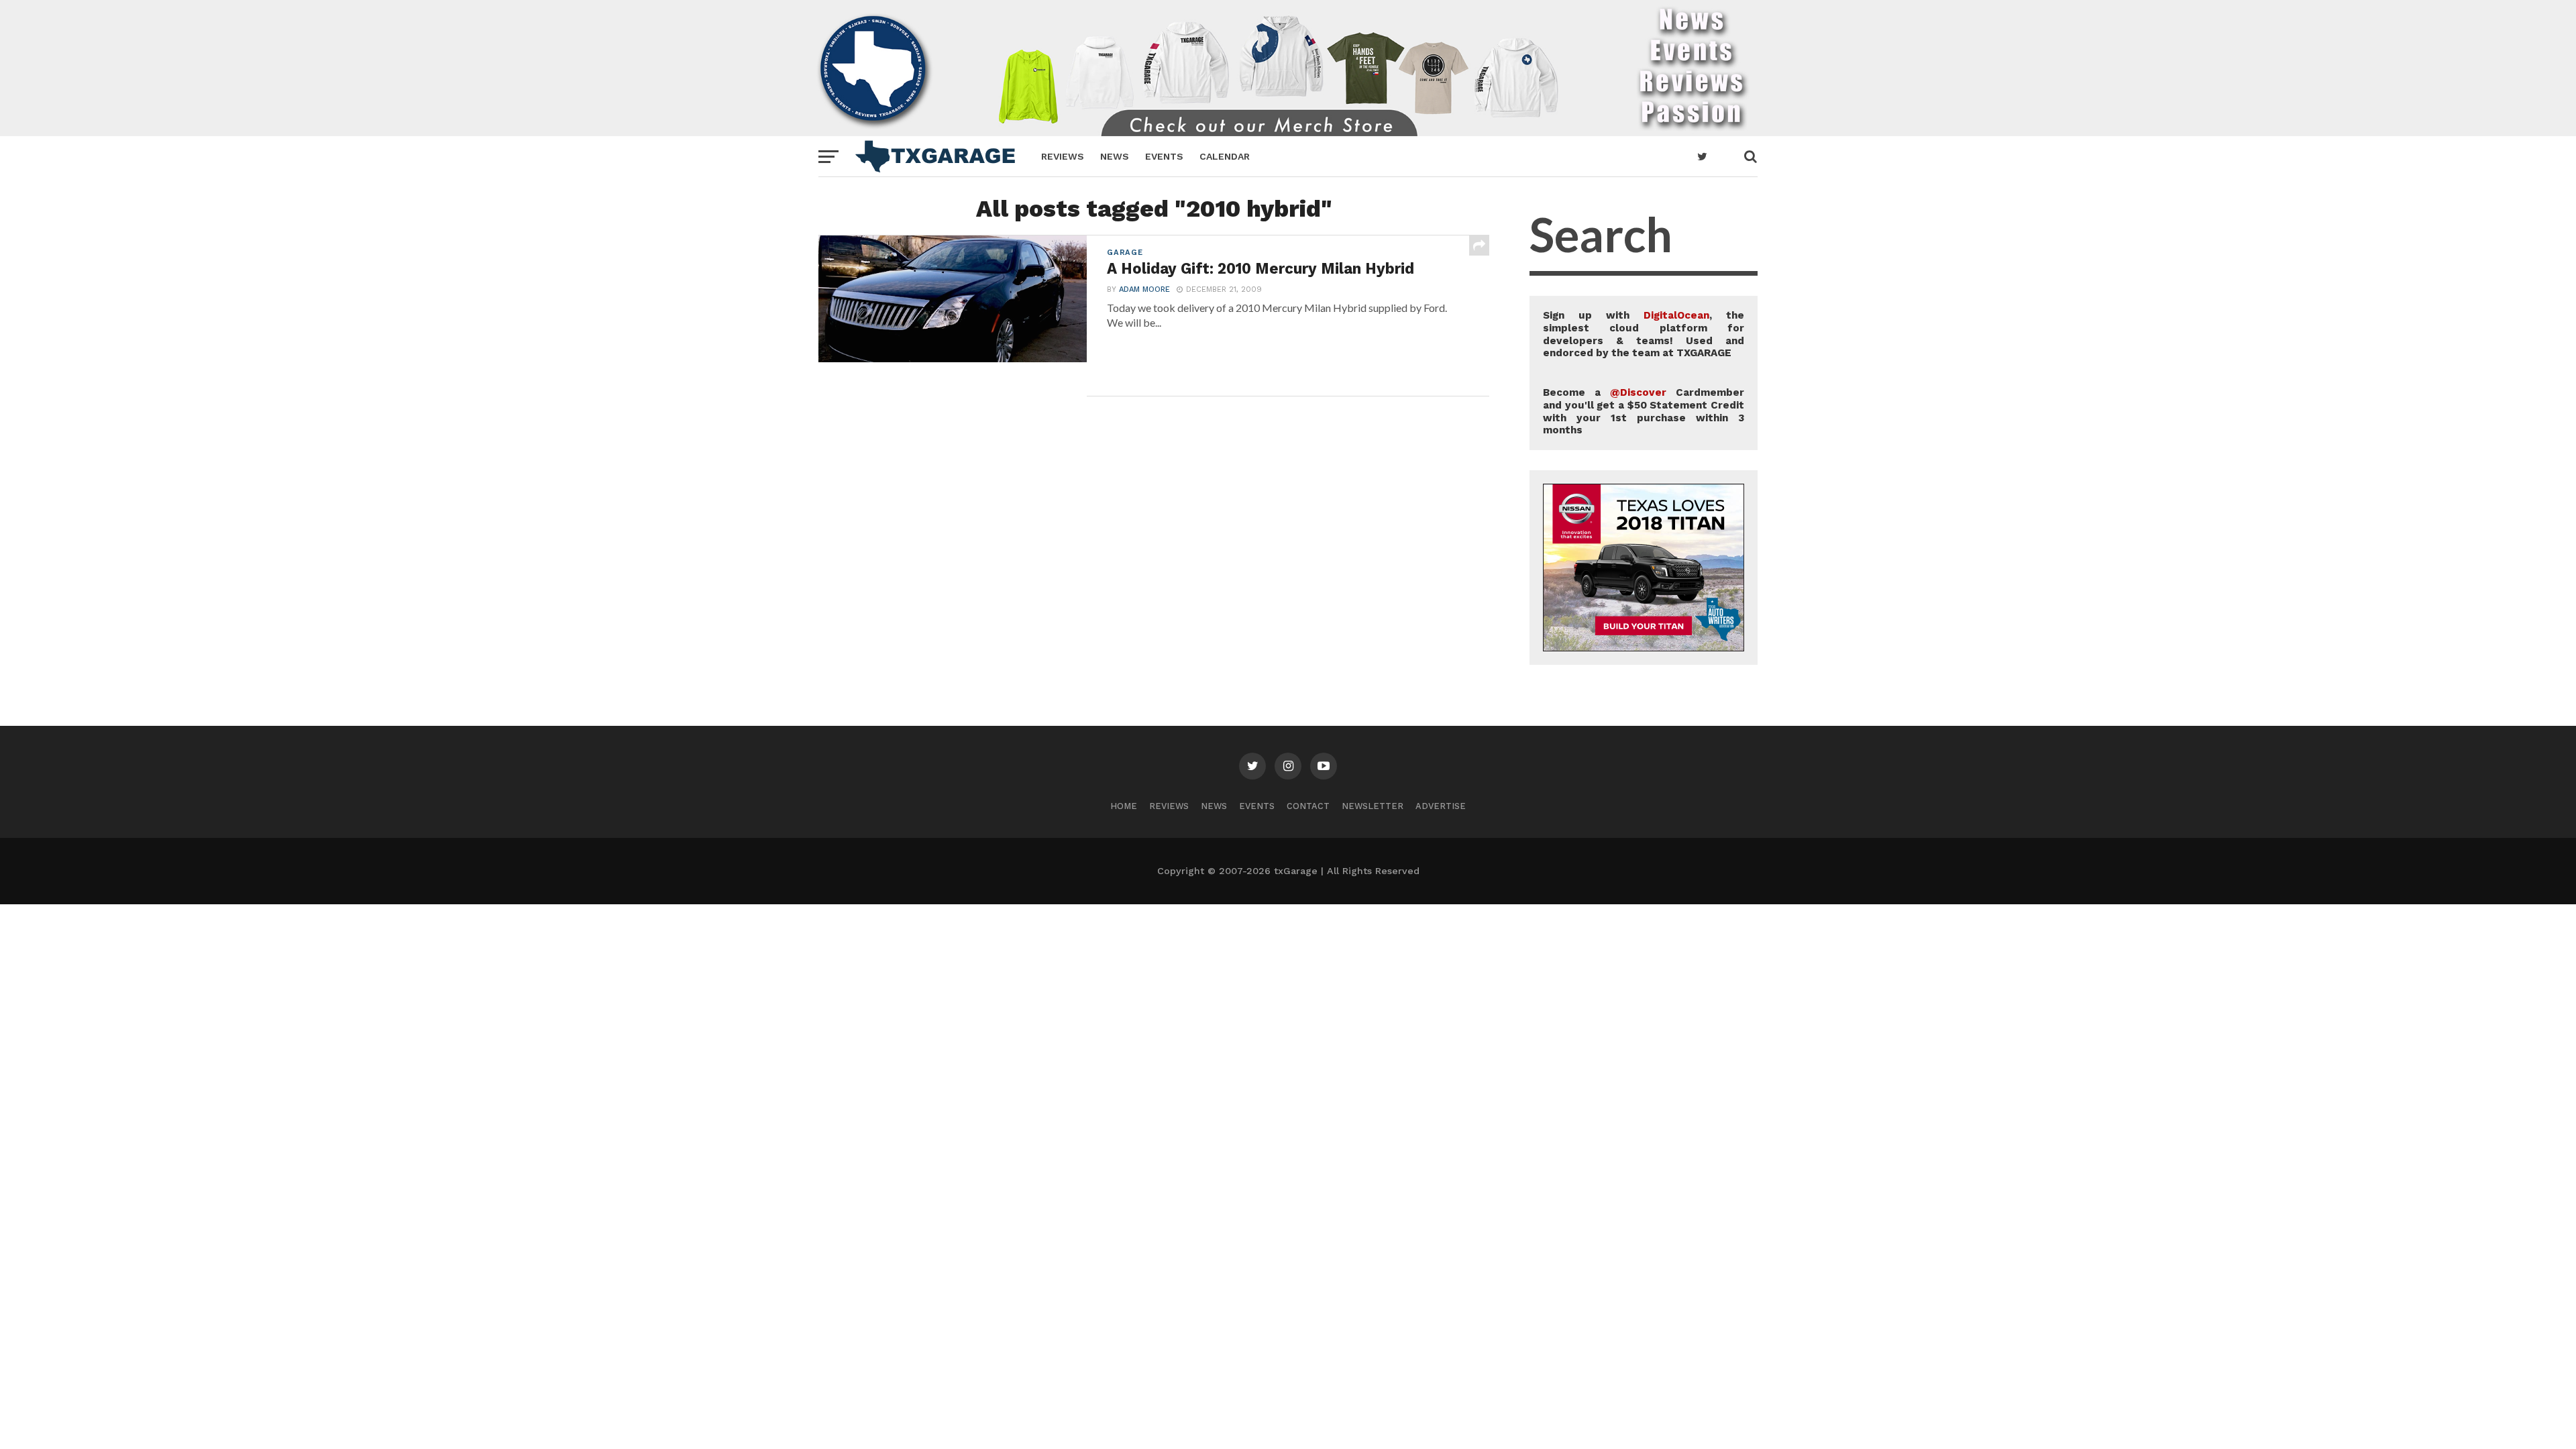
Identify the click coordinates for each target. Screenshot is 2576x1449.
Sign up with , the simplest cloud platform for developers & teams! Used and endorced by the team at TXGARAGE (1644, 334)
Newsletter (1373, 806)
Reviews (1063, 156)
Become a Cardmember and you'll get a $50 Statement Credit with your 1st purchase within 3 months (1644, 411)
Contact (1308, 806)
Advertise (1441, 806)
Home (1124, 806)
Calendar (1225, 156)
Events (1164, 156)
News (1115, 156)
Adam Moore (1144, 289)
